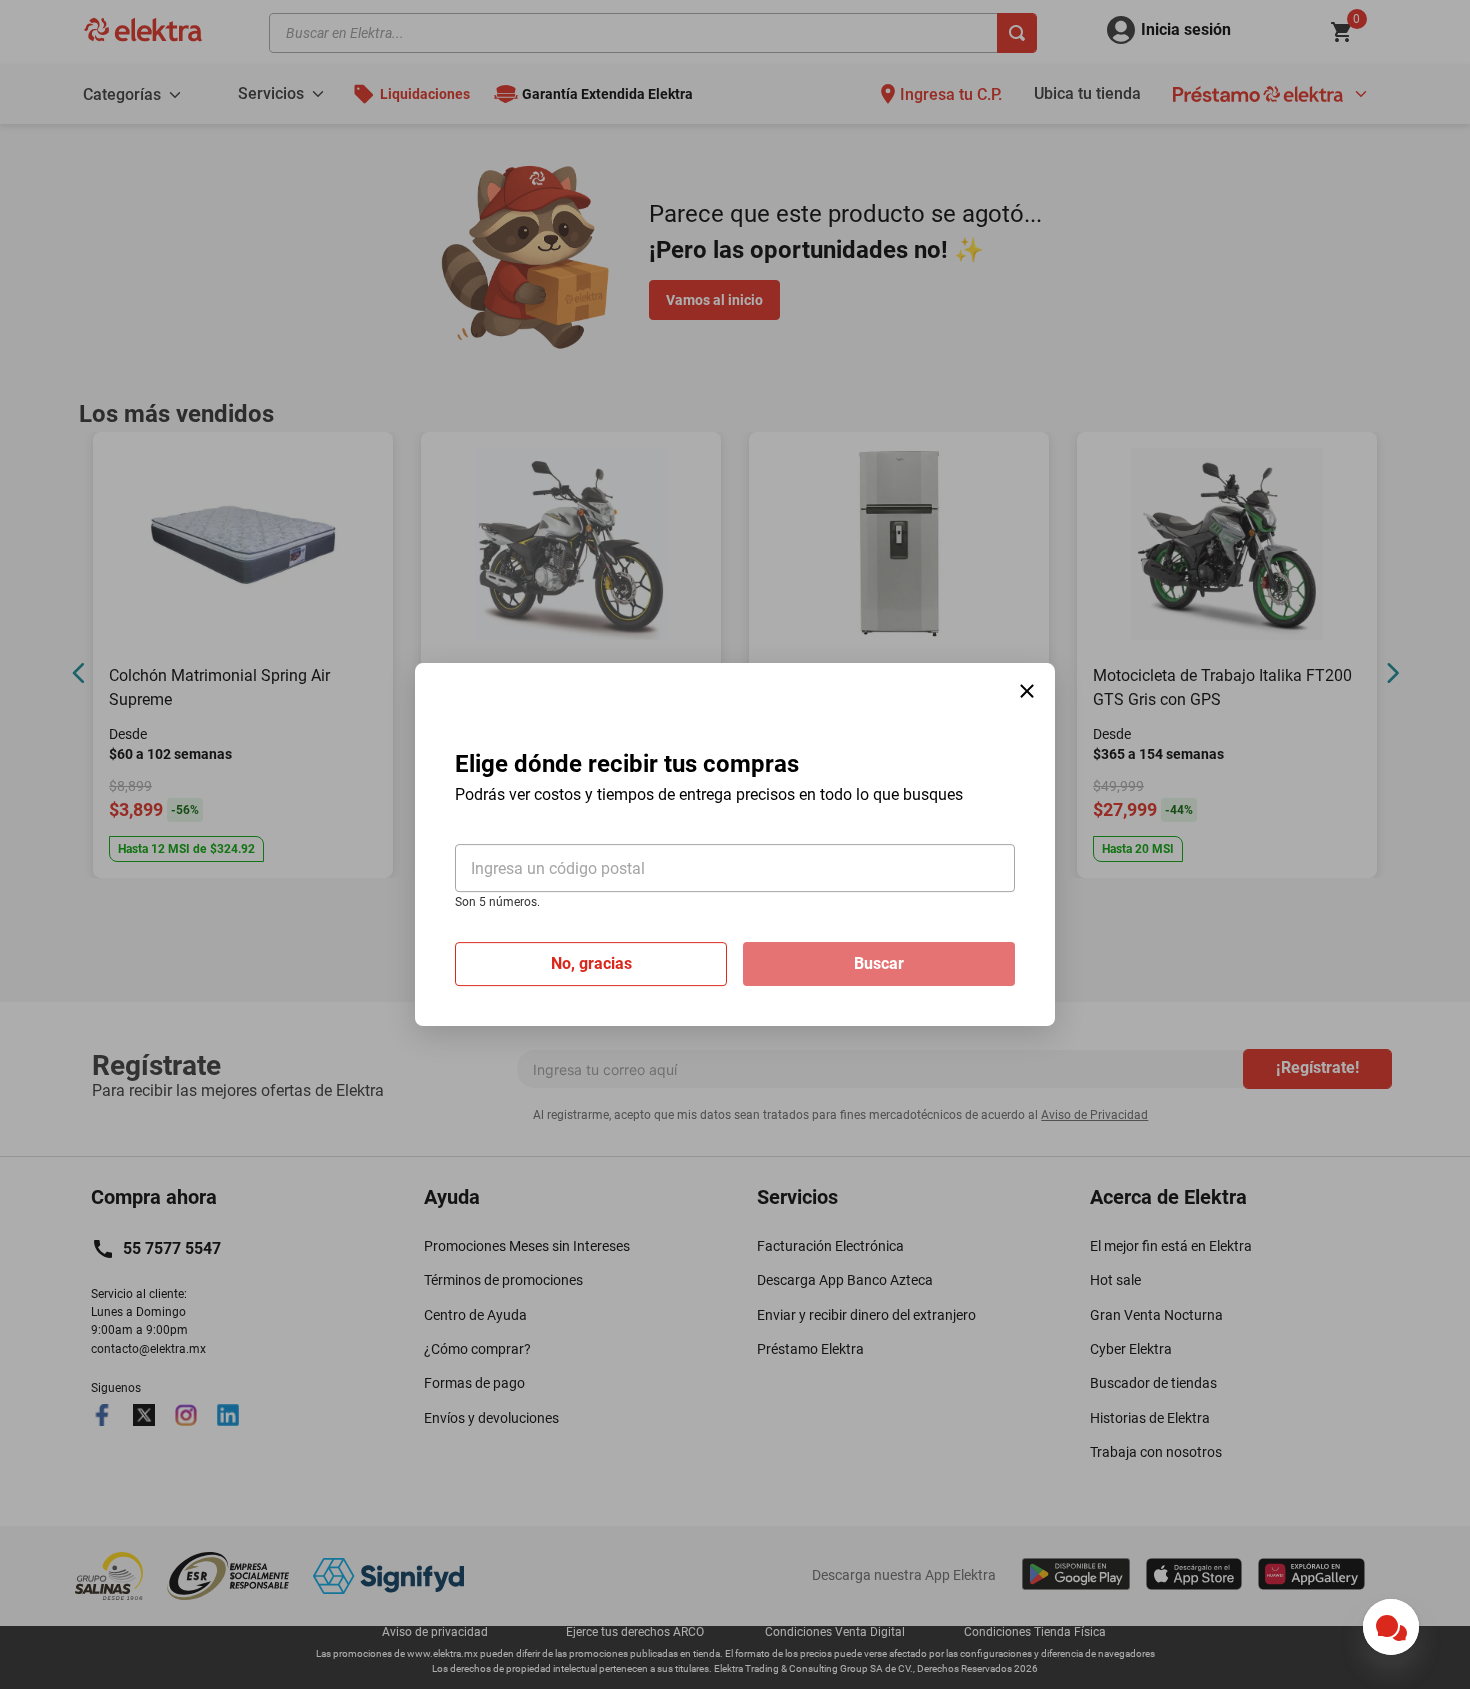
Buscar (879, 963)
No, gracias (591, 963)
